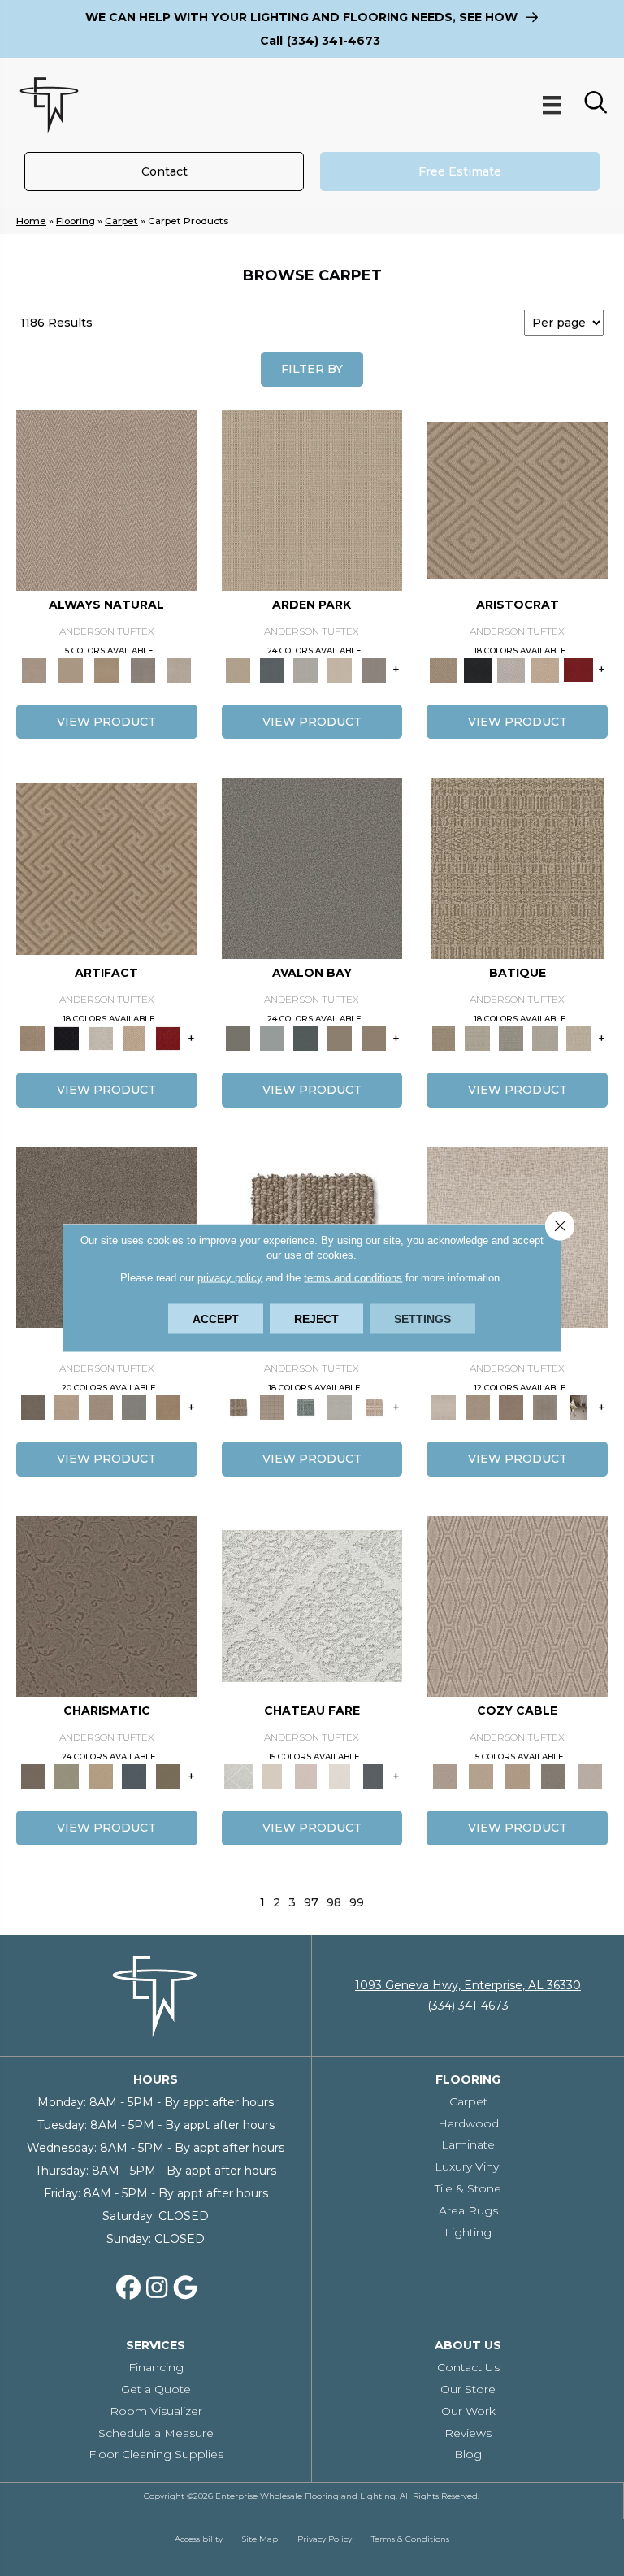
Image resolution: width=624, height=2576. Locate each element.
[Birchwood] (518, 499)
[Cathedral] (511, 1038)
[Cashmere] (545, 669)
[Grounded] (578, 1407)
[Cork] (71, 669)
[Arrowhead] (33, 1407)
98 (334, 1903)
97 (311, 1903)
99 (357, 1903)
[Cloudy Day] (306, 669)
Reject (316, 1319)
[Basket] (106, 499)
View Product (106, 722)
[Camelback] (511, 1407)
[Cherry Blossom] (578, 669)
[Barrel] (239, 1407)
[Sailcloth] (107, 669)
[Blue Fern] (306, 1407)
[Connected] (545, 1407)
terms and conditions (353, 1278)
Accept (216, 1319)
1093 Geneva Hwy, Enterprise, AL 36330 (468, 1985)
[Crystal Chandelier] (578, 1038)
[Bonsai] (168, 1775)
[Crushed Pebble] (545, 1038)
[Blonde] (478, 1407)
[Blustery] (340, 1407)
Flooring (76, 221)
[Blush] (306, 1775)
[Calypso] (272, 1038)
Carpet (121, 221)
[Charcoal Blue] (306, 1038)
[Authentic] (312, 499)
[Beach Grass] (67, 1407)
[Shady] (143, 669)
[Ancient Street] (478, 1038)
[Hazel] (168, 1407)
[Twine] (179, 669)
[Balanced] (444, 1407)
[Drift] (340, 669)
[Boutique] (374, 1407)
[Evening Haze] (374, 669)
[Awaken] (272, 1775)
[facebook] (128, 2288)
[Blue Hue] (272, 669)
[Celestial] (374, 1775)
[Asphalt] (312, 868)
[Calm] (340, 1775)
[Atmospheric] (312, 1605)
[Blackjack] (478, 669)
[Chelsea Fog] (135, 1407)
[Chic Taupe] (340, 1038)
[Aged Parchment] (518, 868)
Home (31, 221)
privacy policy (230, 1278)
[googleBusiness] (185, 2288)
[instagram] (157, 2288)
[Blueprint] (135, 1775)
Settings (422, 1319)
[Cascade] (511, 669)
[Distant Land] (374, 1038)
